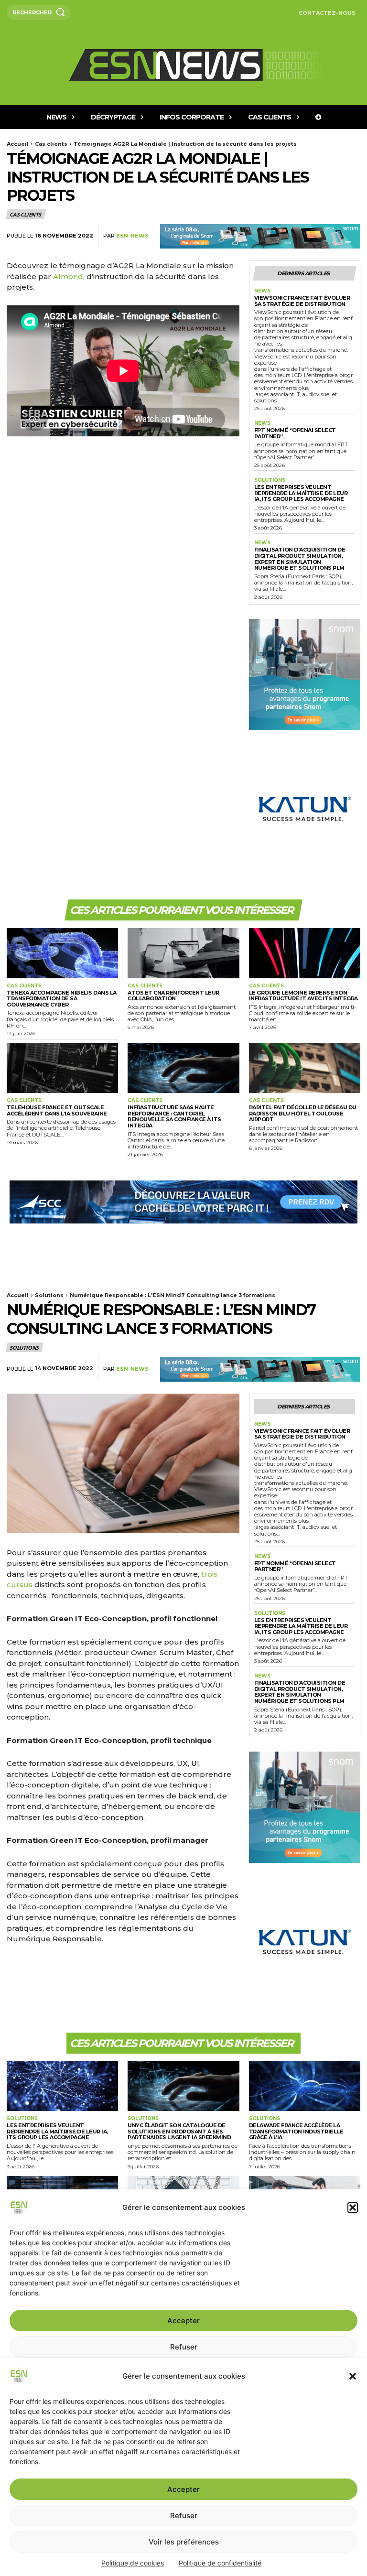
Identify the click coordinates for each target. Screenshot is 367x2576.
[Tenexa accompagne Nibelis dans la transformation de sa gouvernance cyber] (62, 953)
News (262, 291)
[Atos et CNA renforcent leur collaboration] (183, 953)
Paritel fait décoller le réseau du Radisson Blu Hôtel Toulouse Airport (303, 1113)
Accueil (18, 144)
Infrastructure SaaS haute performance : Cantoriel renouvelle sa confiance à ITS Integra (174, 1116)
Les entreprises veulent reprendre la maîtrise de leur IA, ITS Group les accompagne (301, 493)
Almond (68, 276)
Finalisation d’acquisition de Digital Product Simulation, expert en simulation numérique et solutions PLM (300, 559)
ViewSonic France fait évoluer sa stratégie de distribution (302, 301)
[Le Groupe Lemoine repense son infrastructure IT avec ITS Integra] (305, 953)
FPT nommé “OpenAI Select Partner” (295, 433)
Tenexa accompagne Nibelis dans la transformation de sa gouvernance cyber (62, 999)
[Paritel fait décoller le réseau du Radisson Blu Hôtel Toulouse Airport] (305, 1068)
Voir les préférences (184, 2542)
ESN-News (132, 236)
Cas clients (51, 144)
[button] (353, 2376)
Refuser (184, 2516)
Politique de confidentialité (220, 2563)
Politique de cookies (133, 2563)
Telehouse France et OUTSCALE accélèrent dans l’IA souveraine (57, 1110)
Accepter (183, 2489)
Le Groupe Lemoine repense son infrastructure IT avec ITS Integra (303, 996)
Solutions (270, 480)
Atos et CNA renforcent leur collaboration (173, 996)
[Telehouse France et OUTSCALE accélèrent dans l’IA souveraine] (62, 1068)
